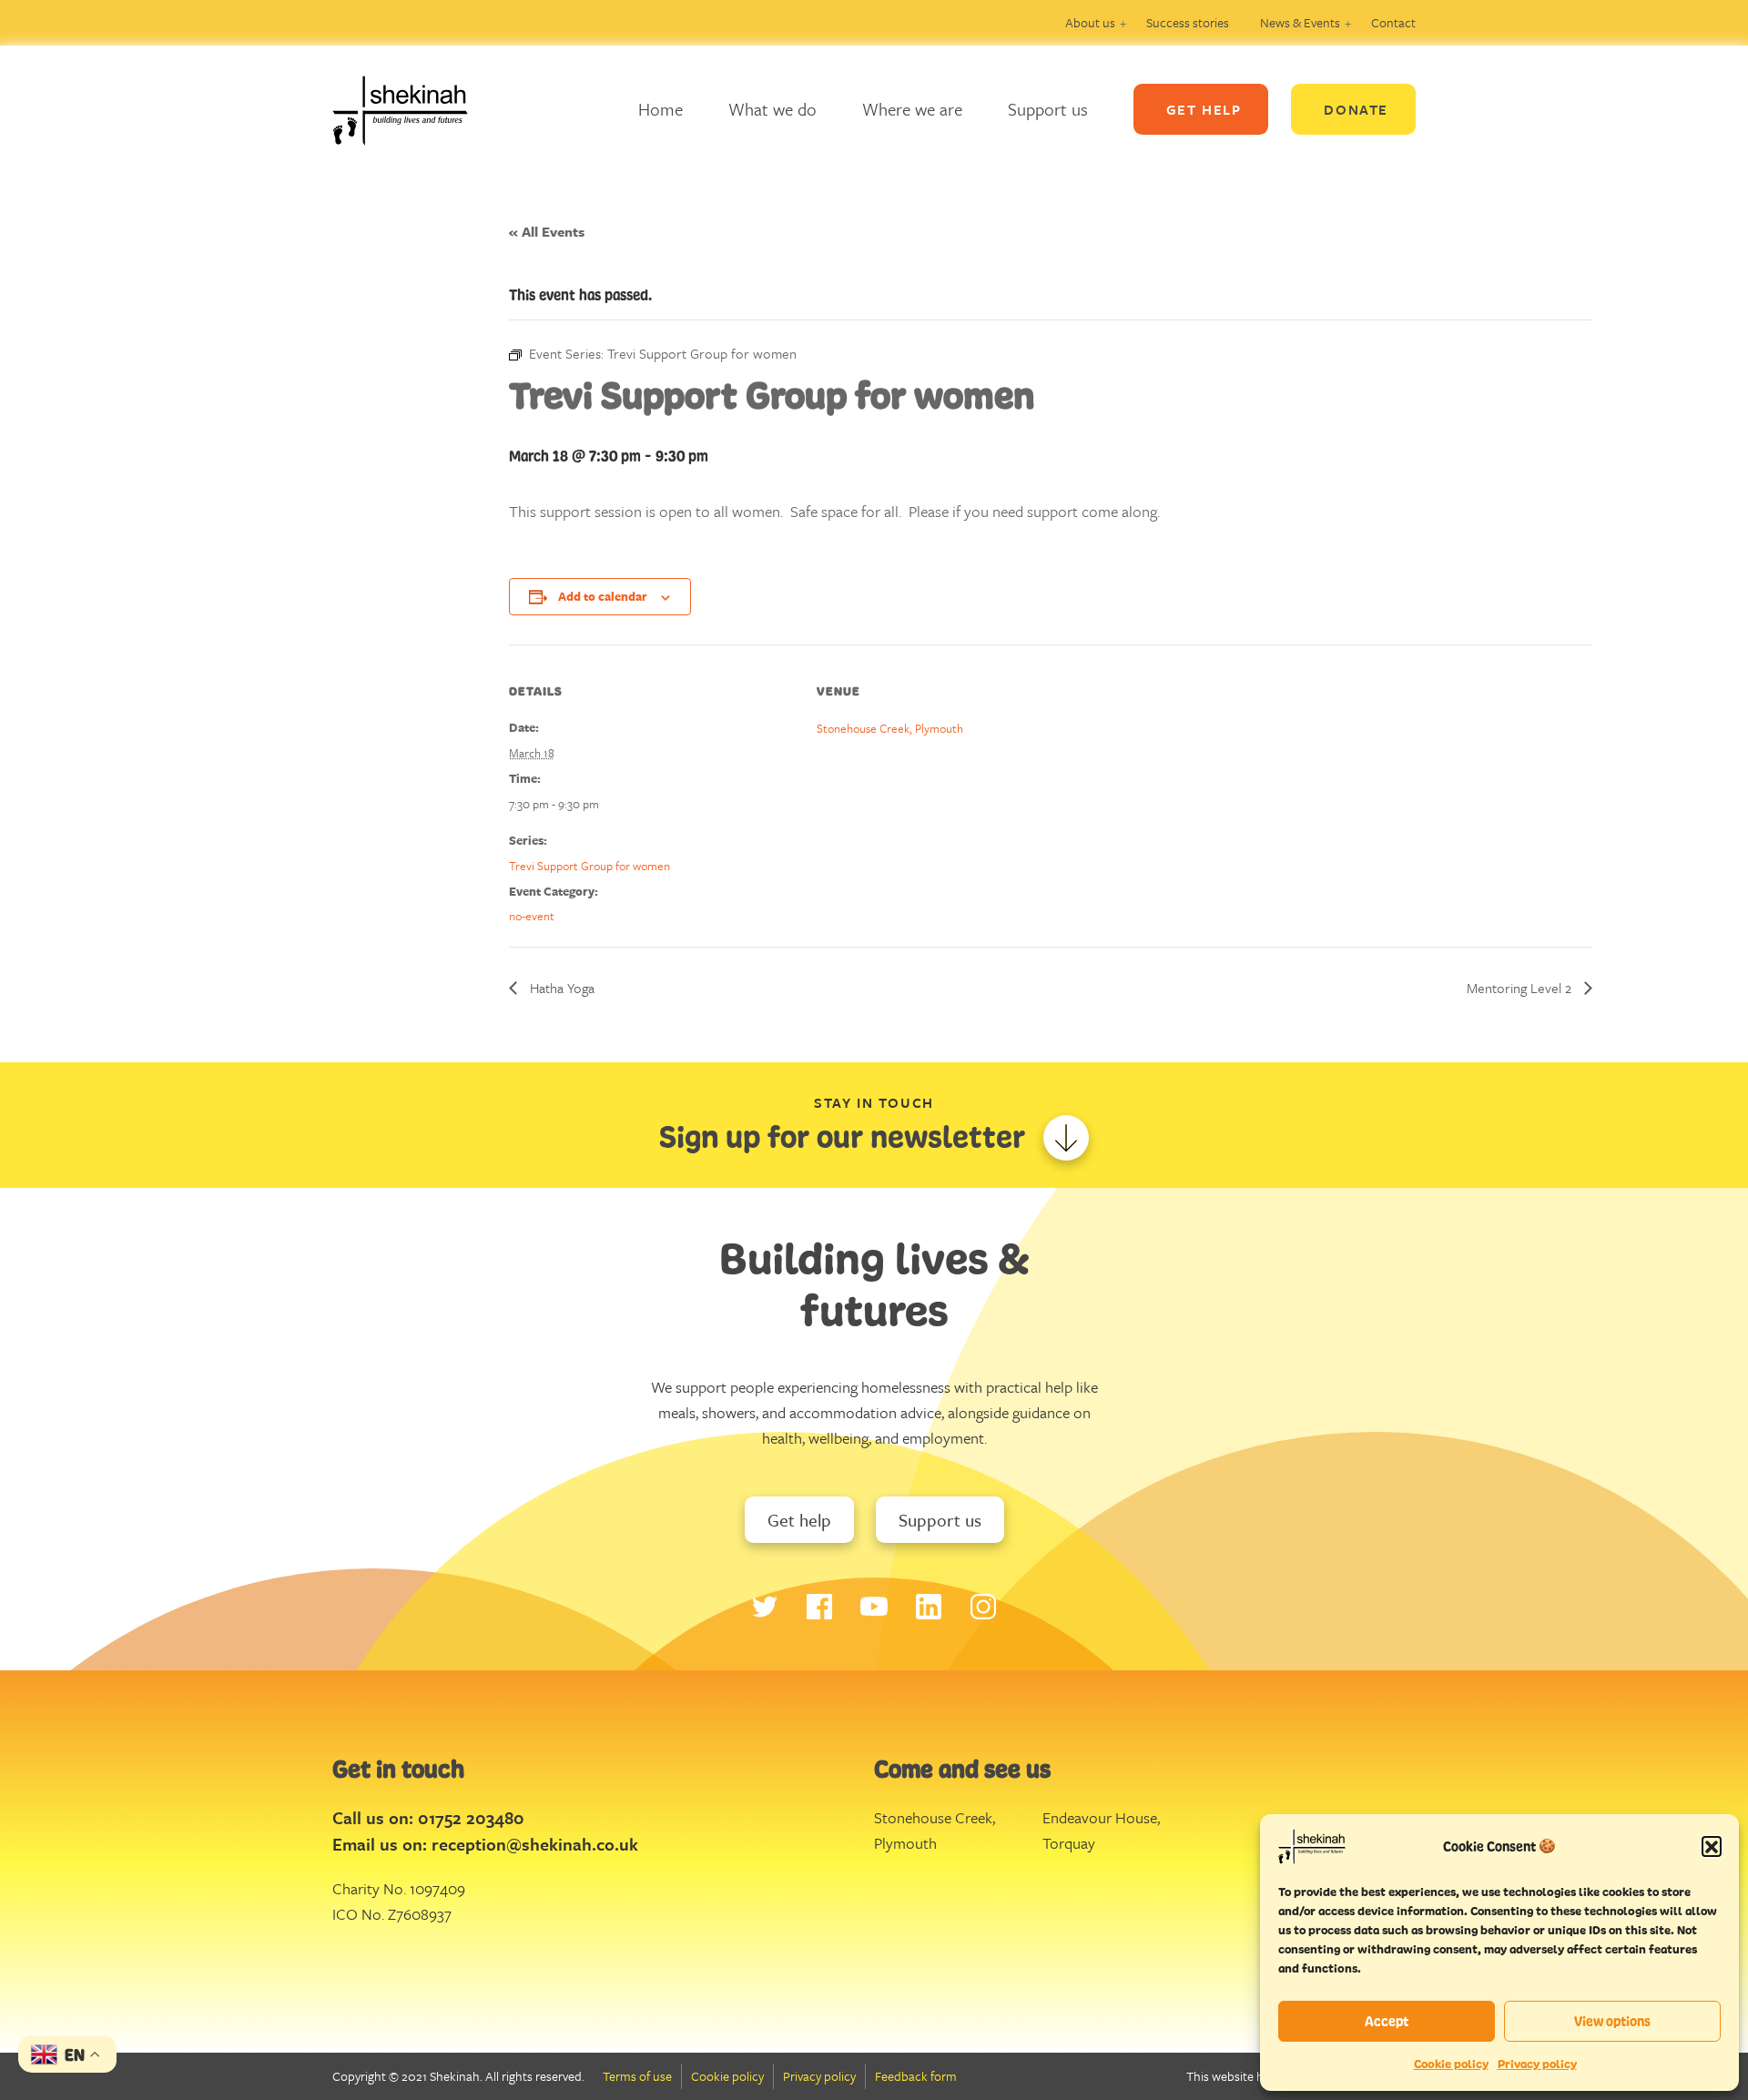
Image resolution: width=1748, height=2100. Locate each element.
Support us (1048, 109)
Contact (1393, 22)
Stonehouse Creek (933, 1817)
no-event (532, 916)
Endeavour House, (1101, 1817)
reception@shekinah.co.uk (535, 1844)
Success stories (1188, 22)
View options (1612, 2021)
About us (1090, 22)
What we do (772, 109)
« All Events (547, 231)
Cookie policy (1451, 2064)
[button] (1712, 1846)
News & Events (1300, 22)
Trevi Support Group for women (589, 866)
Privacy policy (1537, 2064)
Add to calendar (603, 596)
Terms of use (637, 2076)
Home (661, 109)
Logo (414, 109)
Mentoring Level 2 (1521, 988)
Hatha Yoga (560, 988)
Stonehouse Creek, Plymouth (890, 728)
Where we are (912, 109)
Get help (799, 1520)
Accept (1387, 2021)
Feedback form (916, 2076)
